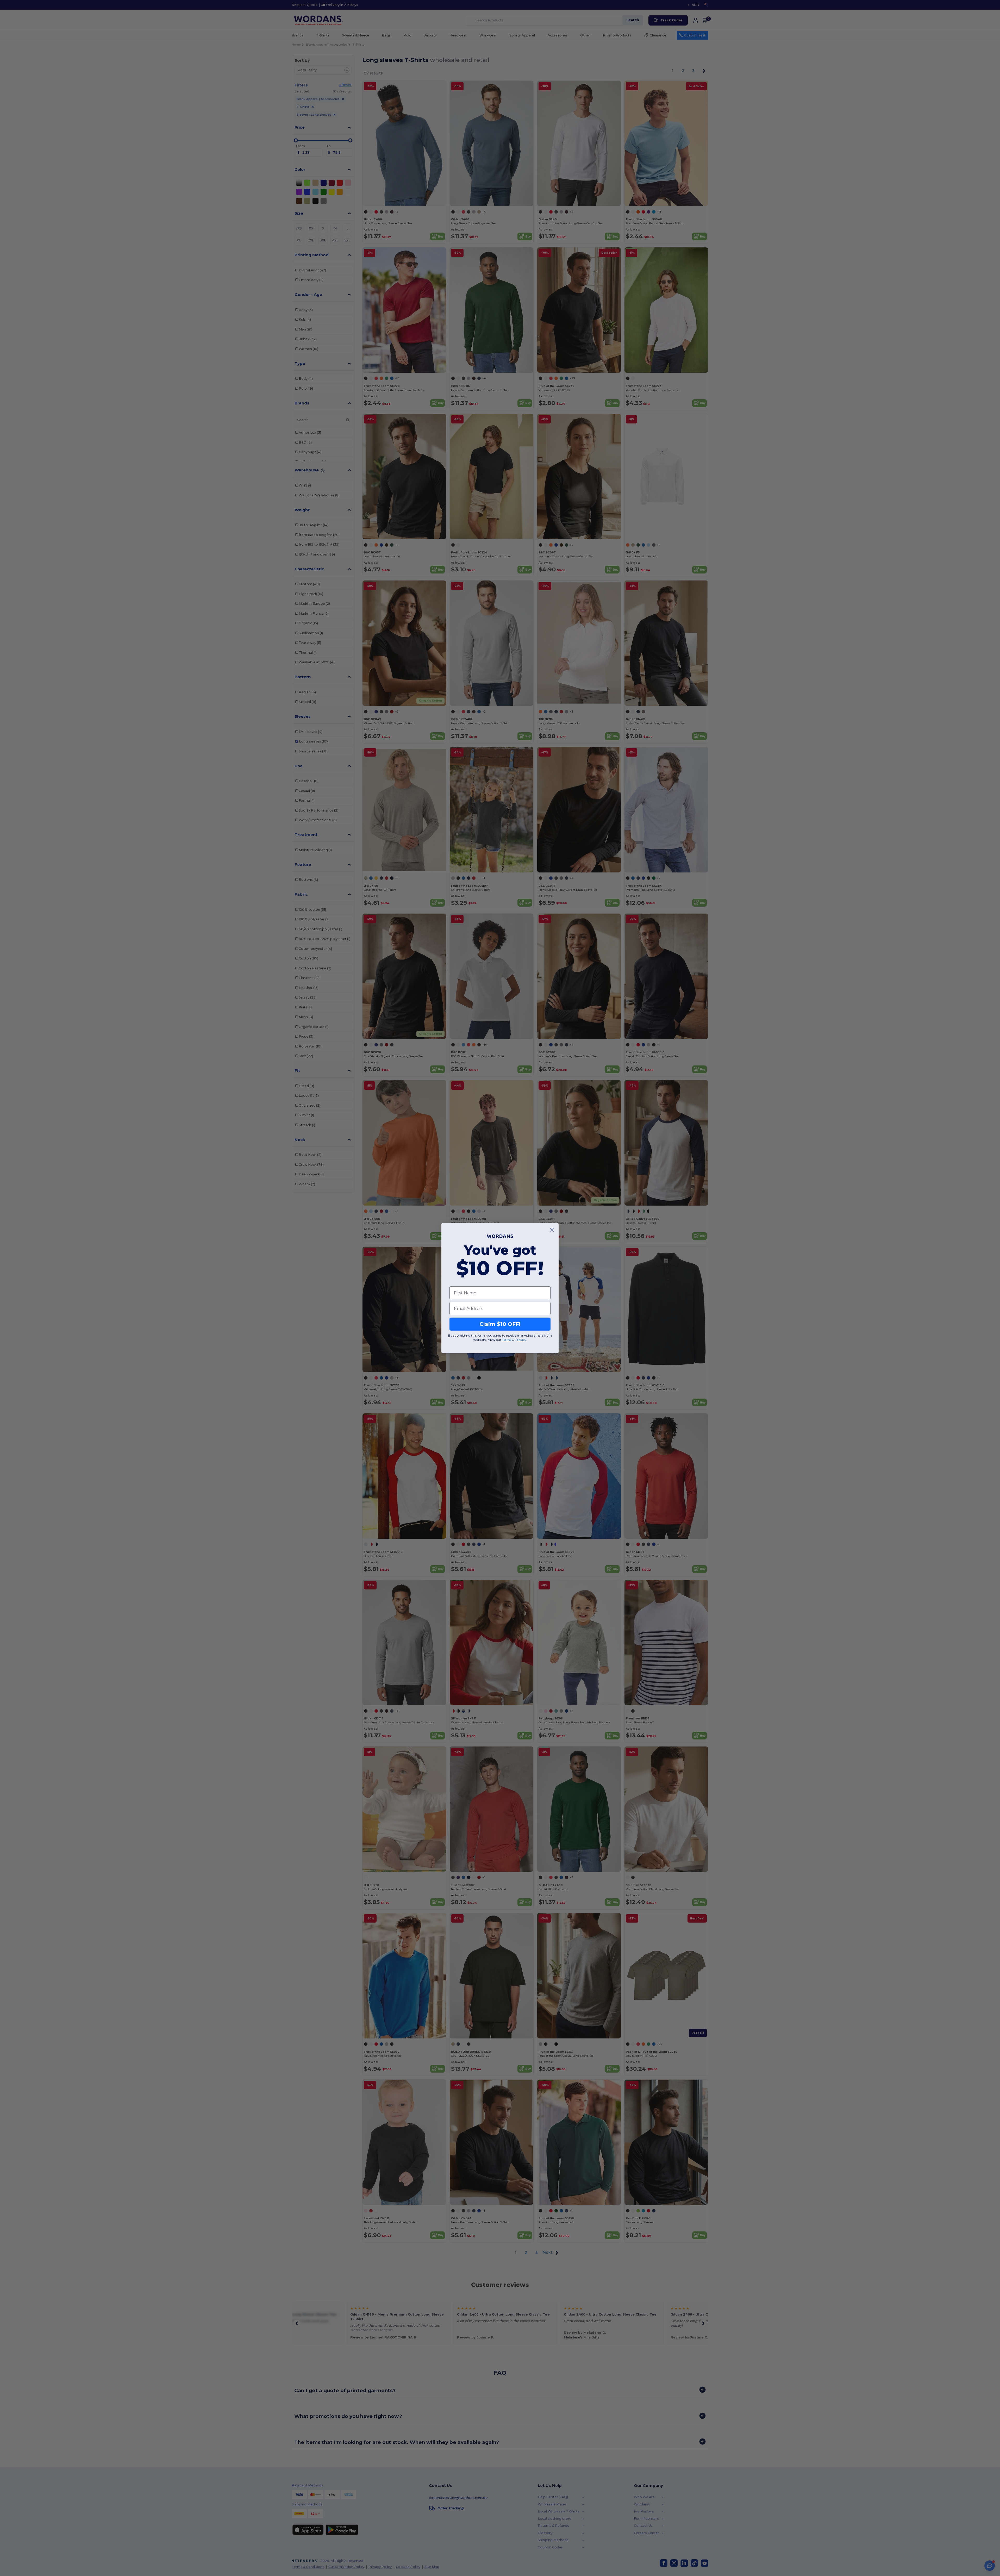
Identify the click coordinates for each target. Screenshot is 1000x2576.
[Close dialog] (552, 1230)
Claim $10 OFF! (500, 1324)
